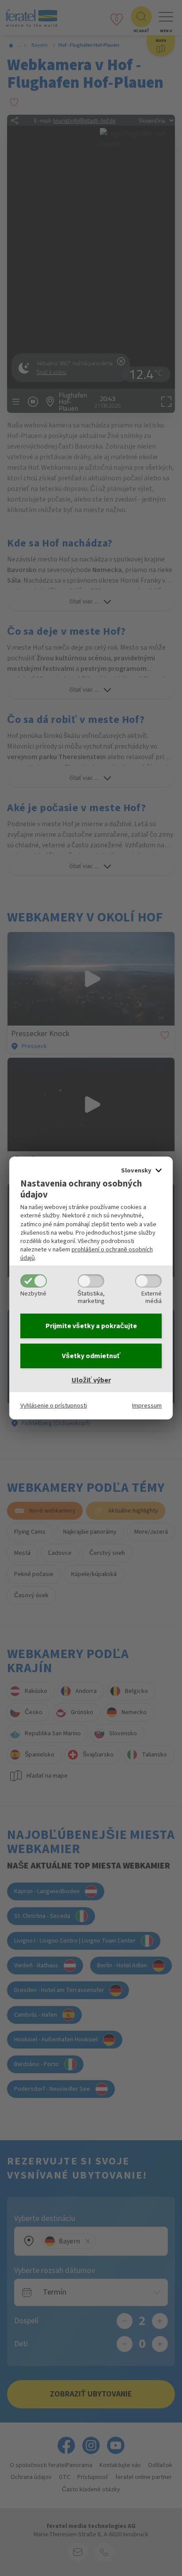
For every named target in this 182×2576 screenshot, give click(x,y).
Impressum (147, 1406)
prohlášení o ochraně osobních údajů (87, 1254)
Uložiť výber (91, 1380)
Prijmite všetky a (91, 1326)
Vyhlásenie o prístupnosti (54, 1406)
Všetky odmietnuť (91, 1356)
